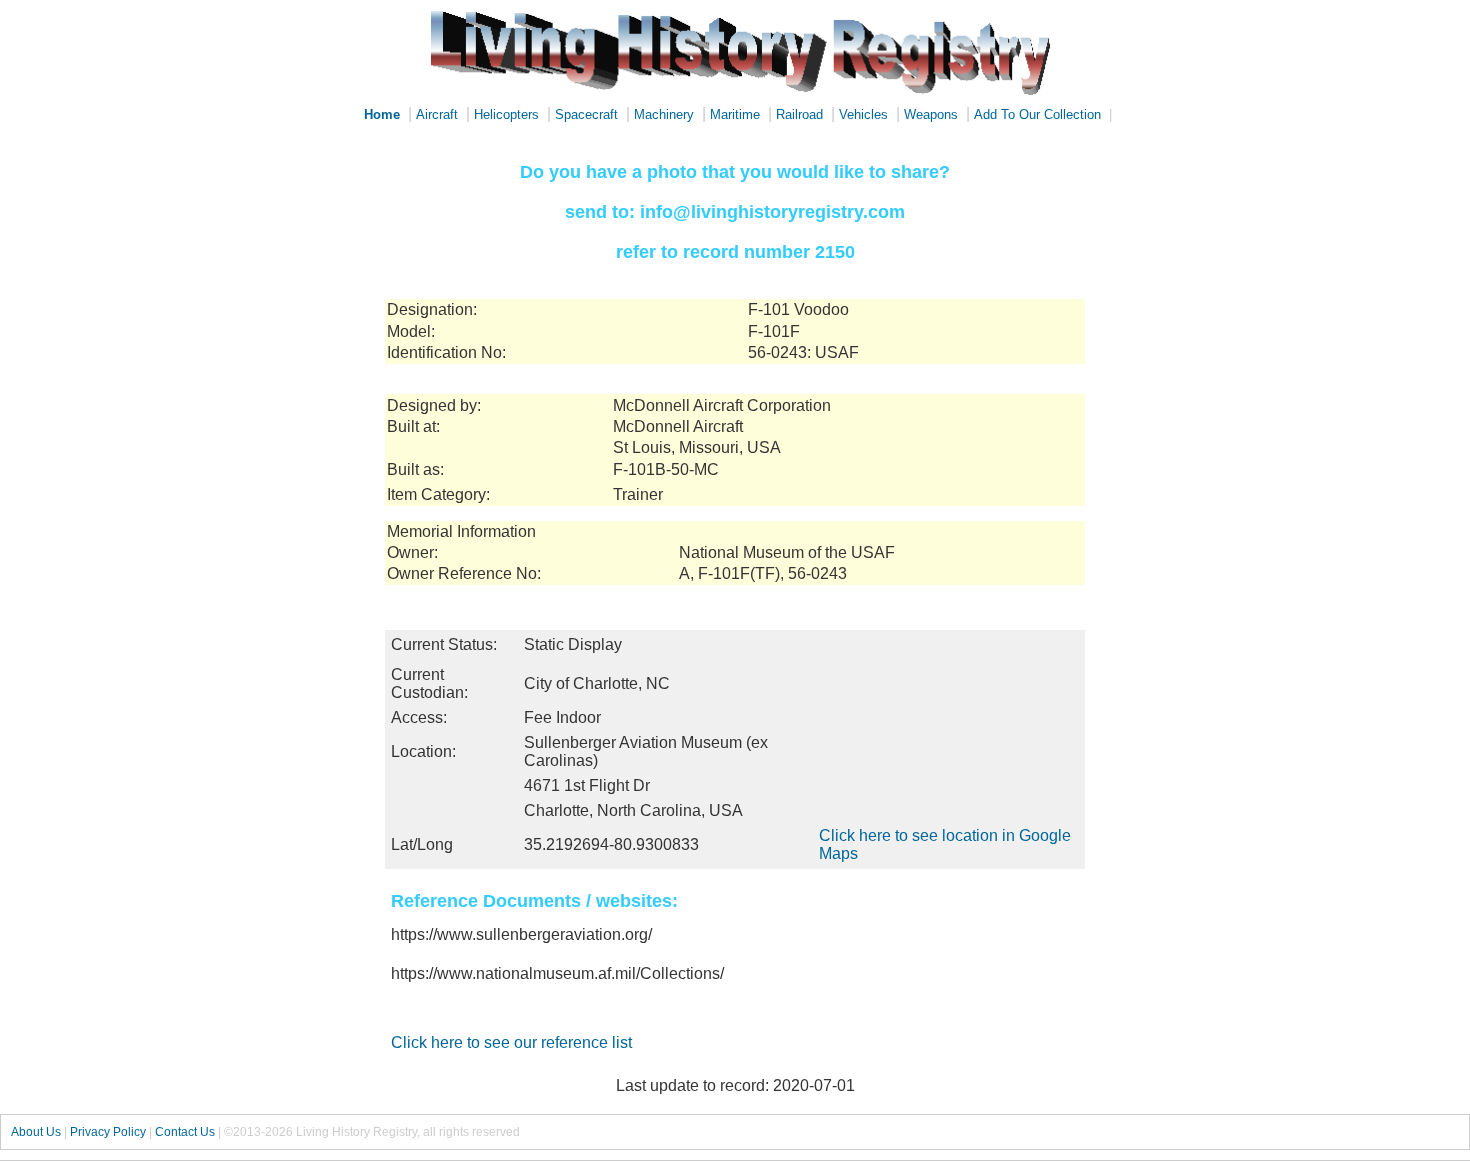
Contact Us (185, 1132)
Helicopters (506, 114)
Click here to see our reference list (511, 1042)
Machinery (664, 114)
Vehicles (863, 114)
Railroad (799, 114)
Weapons (931, 114)
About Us (36, 1132)
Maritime (735, 114)
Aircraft (437, 114)
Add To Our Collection (1037, 114)
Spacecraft (586, 114)
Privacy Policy (108, 1132)
